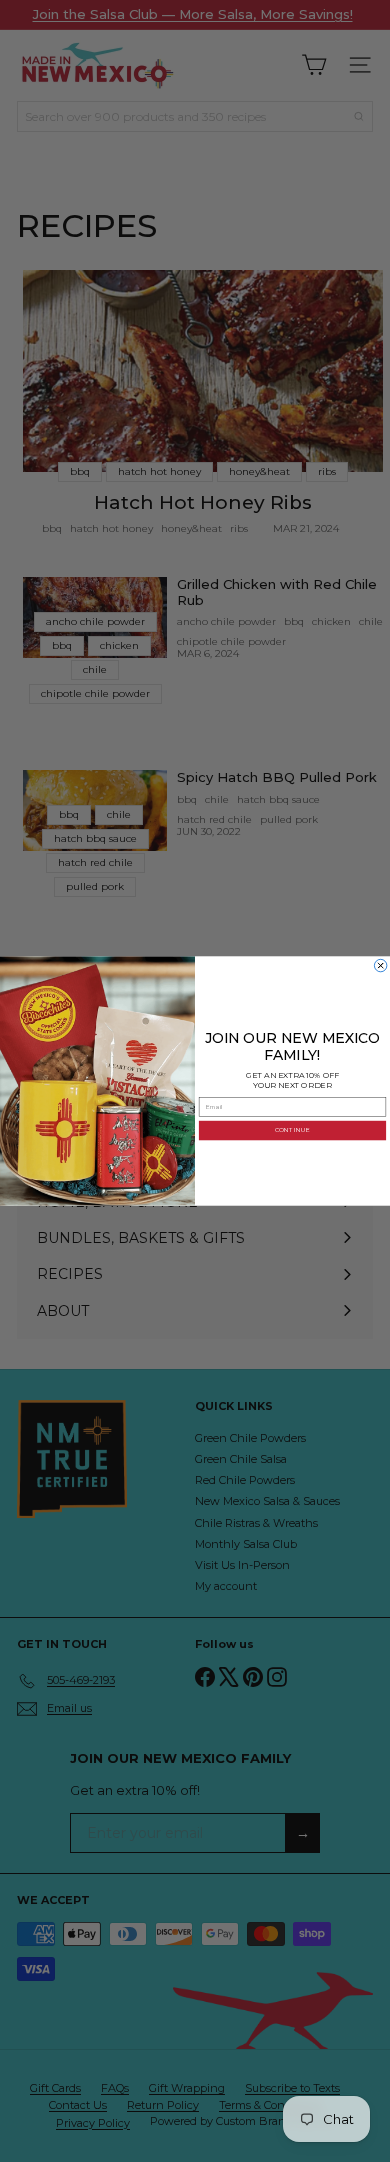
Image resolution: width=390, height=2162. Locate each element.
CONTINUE (292, 1130)
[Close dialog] (380, 965)
